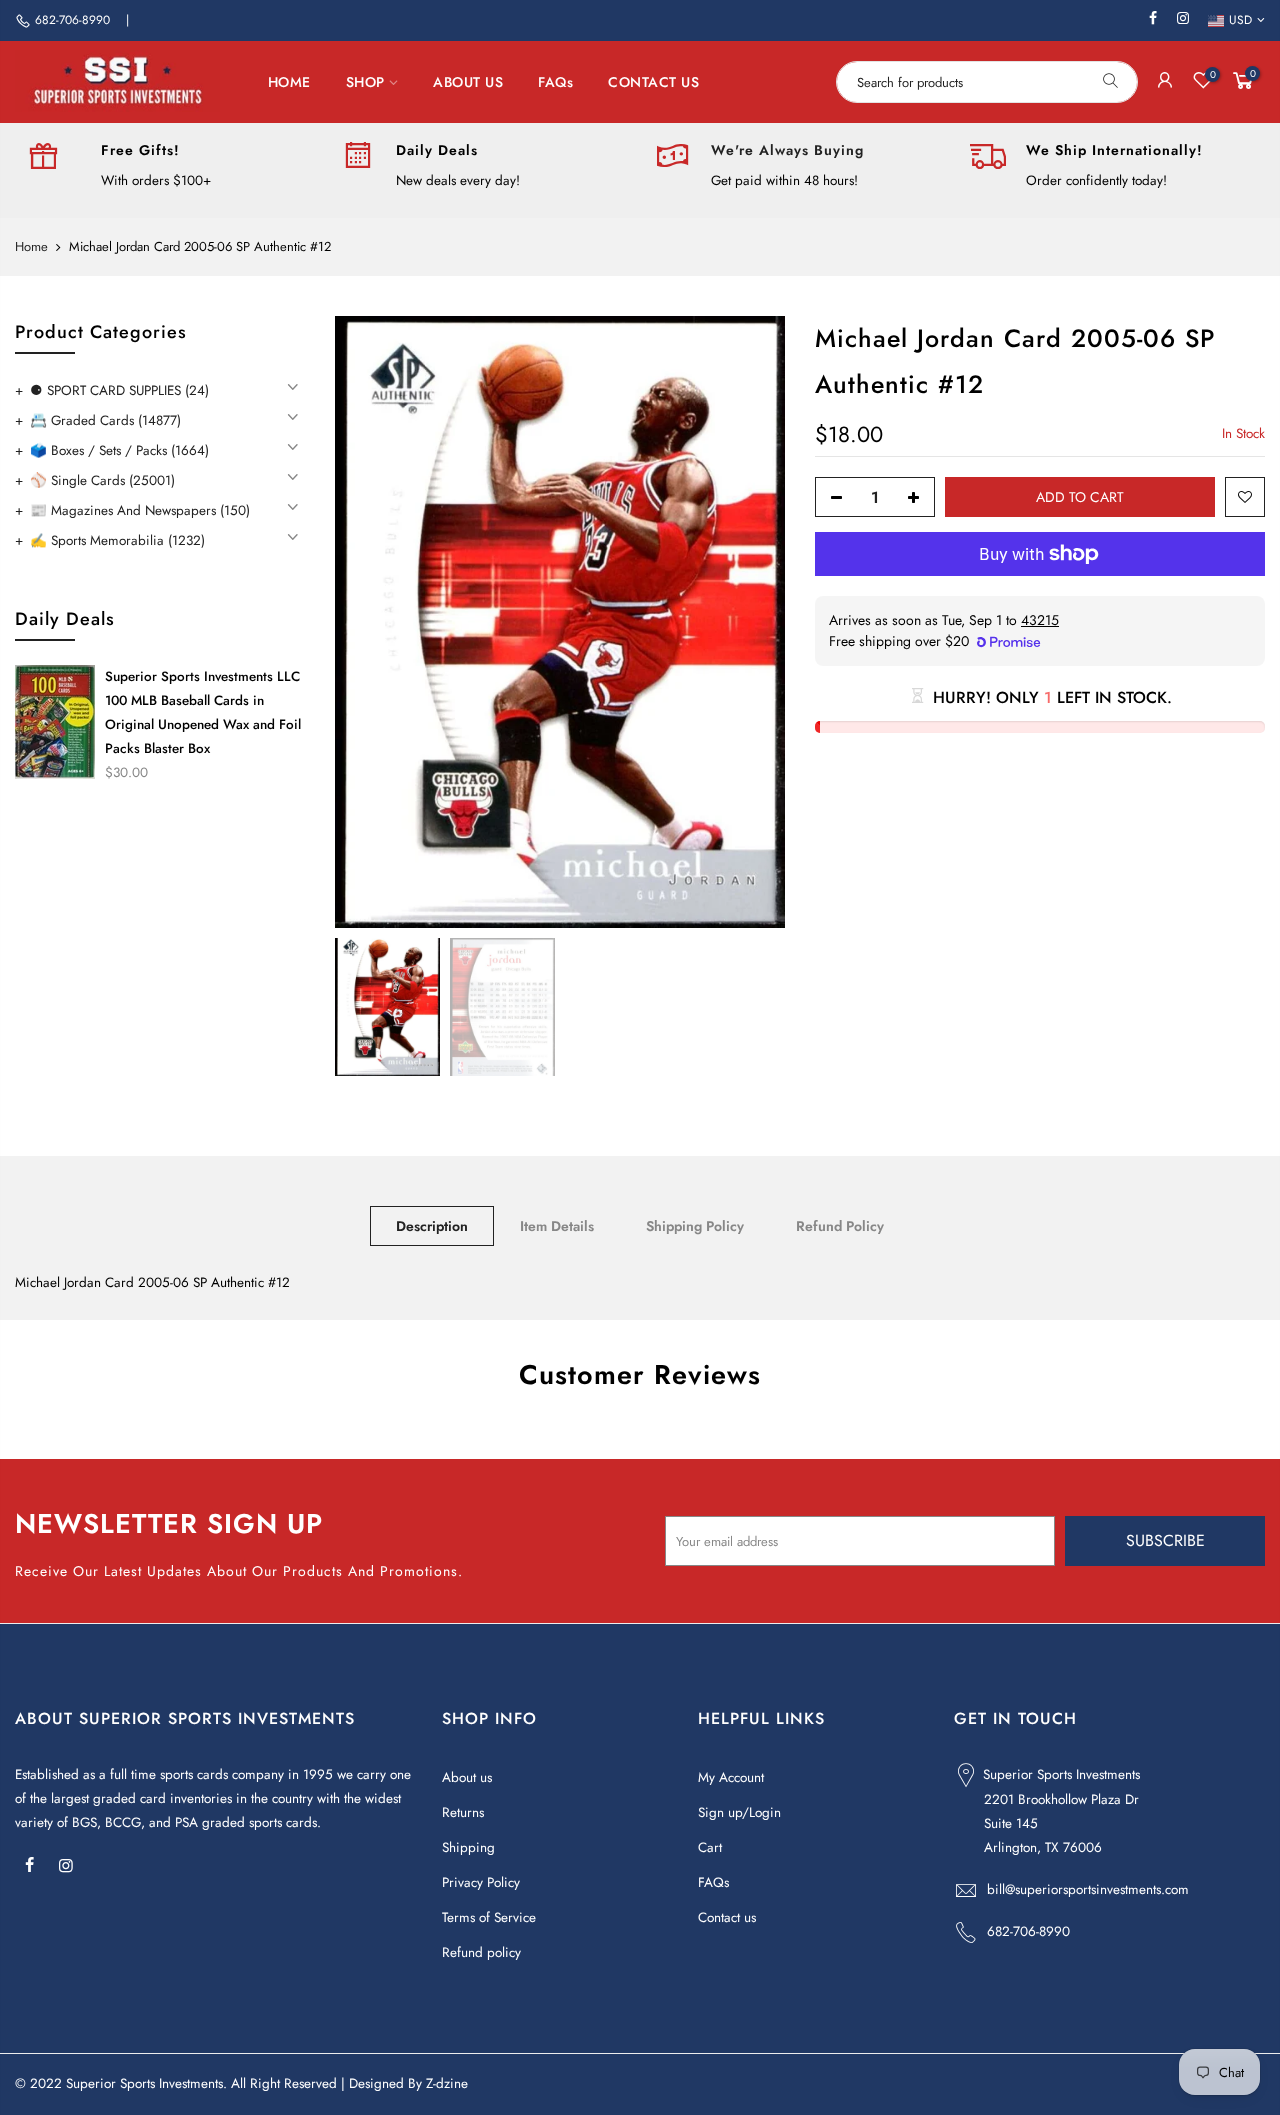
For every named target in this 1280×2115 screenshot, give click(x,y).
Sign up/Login (739, 1812)
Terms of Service (489, 1917)
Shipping (468, 1847)
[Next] (750, 622)
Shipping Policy (695, 1226)
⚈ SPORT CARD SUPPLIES (119, 390)
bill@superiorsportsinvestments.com (1088, 1889)
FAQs (555, 82)
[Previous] (370, 622)
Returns (463, 1812)
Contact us (727, 1917)
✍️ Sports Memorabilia (117, 540)
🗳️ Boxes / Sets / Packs (119, 450)
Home (31, 247)
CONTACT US (653, 82)
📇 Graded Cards (105, 420)
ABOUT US (468, 82)
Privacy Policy (481, 1882)
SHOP (365, 82)
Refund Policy (840, 1226)
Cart (710, 1847)
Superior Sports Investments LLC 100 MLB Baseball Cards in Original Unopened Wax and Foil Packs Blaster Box (203, 712)
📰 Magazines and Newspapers (140, 510)
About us (467, 1777)
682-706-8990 (72, 20)
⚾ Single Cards (102, 480)
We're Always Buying (787, 150)
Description (432, 1226)
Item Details (557, 1226)
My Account (731, 1777)
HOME (289, 82)
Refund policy (481, 1952)
